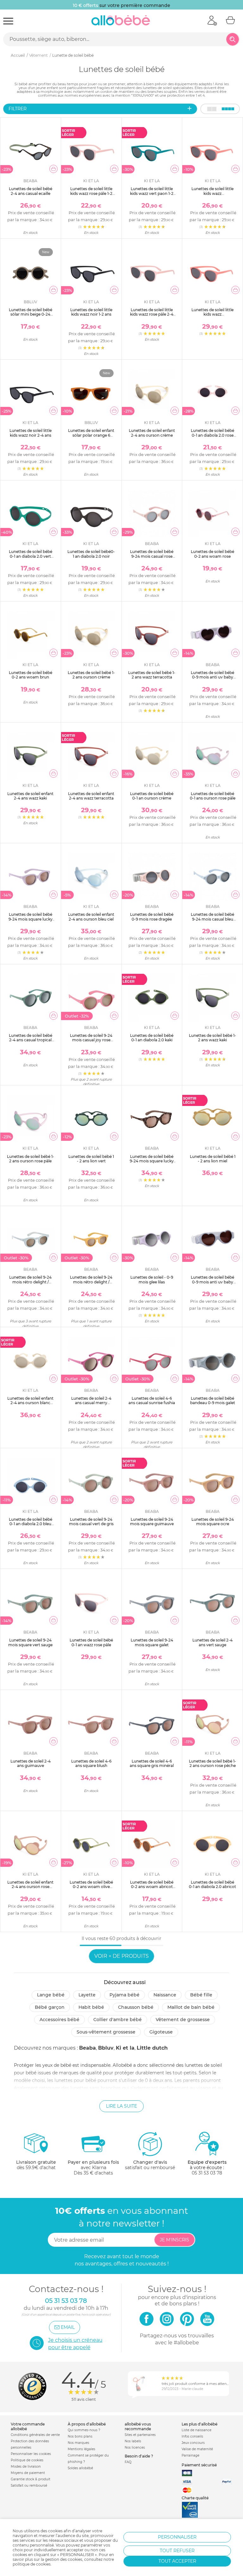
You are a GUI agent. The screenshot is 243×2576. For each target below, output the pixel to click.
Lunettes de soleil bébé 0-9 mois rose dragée (152, 917)
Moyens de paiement (28, 2473)
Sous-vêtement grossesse (106, 2032)
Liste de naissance (196, 2430)
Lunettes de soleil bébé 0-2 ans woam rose (212, 554)
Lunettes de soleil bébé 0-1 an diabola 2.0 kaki (152, 1038)
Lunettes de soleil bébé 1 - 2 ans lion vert (91, 1159)
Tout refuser (177, 2551)
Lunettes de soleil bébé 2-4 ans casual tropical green (31, 1040)
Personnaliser (177, 2537)
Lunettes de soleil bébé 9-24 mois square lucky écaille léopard (152, 1161)
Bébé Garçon (50, 2007)
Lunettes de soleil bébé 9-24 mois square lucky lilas (31, 919)
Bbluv (106, 2048)
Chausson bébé (136, 2007)
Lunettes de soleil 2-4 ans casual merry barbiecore (91, 1403)
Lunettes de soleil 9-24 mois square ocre (213, 1522)
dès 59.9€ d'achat (36, 2165)
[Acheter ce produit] (53, 169)
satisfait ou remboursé (150, 2165)
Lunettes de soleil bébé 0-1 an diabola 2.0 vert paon (31, 556)
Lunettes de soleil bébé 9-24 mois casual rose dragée (152, 556)
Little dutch (152, 2048)
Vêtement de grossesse (183, 2020)
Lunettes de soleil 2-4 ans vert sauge (212, 1642)
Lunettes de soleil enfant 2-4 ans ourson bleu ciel (91, 917)
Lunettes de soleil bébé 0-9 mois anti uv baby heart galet (212, 1282)
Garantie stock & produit (31, 2479)
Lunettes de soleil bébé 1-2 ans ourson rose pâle (31, 1159)
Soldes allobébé (80, 2468)
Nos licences (135, 2448)
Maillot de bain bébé (191, 2007)
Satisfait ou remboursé (29, 2486)
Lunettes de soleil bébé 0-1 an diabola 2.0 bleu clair (31, 1524)
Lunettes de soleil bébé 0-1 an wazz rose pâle (91, 1642)
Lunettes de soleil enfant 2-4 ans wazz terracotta (91, 796)
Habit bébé (91, 2007)
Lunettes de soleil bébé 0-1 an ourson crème (152, 796)
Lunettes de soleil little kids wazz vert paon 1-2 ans (152, 193)
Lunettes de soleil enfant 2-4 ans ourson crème (152, 433)
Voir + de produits (121, 1956)
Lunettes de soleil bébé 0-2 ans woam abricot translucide (152, 1887)
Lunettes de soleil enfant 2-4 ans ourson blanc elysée (30, 1403)
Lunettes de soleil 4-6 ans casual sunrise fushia (152, 1400)
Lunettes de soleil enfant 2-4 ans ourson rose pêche (30, 1887)
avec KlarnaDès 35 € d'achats (93, 2168)
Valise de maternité (197, 2449)
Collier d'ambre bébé (118, 2020)
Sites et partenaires (140, 2435)
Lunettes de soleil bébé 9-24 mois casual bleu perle (212, 919)
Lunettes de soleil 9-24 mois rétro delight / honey (91, 1282)
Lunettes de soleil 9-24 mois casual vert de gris (91, 1522)
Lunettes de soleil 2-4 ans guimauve (31, 1763)
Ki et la (125, 2048)
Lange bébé (51, 1995)
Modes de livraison (26, 2467)
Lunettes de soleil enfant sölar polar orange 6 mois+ (91, 435)
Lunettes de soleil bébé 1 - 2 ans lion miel (213, 1159)
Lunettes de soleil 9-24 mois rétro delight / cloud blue (30, 1282)
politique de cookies (32, 2564)
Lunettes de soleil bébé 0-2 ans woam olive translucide (91, 1887)
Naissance (165, 1995)
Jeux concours (193, 2443)
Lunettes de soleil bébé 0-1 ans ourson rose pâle (213, 796)
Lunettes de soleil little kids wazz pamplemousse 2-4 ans (212, 314)
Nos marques (78, 2443)
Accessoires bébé (59, 2020)
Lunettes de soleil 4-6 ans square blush (91, 1763)
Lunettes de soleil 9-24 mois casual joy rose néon (91, 1040)
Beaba (87, 2048)
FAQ (128, 2462)
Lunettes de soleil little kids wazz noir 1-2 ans (91, 312)
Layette (87, 1995)
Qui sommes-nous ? (84, 2430)
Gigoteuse (161, 2032)
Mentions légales (81, 2449)
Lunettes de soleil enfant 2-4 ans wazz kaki (30, 796)
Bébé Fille (201, 1995)
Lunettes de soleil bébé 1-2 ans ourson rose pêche (212, 1763)
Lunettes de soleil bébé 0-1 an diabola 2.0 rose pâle (212, 435)
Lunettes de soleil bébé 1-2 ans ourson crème (91, 675)
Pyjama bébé (125, 1995)
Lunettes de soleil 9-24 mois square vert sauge (30, 1642)
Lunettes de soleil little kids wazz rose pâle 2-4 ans (152, 314)
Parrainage (190, 2455)
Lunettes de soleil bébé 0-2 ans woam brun (31, 675)
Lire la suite (121, 2106)
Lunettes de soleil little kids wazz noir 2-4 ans (31, 433)
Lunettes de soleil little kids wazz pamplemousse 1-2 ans (212, 193)
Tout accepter (177, 2561)
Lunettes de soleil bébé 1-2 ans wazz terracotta (152, 675)
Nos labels (133, 2441)
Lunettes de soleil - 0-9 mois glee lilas (152, 1279)
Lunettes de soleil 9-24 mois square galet (152, 1642)
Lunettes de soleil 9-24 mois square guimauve (152, 1522)
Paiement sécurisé (199, 2465)
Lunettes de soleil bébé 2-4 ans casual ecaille (31, 191)
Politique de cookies (27, 2460)
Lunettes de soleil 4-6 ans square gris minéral (152, 1763)
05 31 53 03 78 (207, 2173)
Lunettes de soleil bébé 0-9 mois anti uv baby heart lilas (212, 677)
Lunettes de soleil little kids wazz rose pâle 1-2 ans (91, 193)
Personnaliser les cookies (31, 2454)
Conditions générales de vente (35, 2435)
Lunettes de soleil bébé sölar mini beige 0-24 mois (31, 314)
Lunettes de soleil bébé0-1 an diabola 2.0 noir (91, 554)
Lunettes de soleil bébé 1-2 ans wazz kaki (212, 1038)
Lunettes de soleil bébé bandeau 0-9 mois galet (213, 1400)
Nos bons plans (80, 2436)
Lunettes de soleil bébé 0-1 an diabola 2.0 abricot (212, 1884)
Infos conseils (192, 2436)
